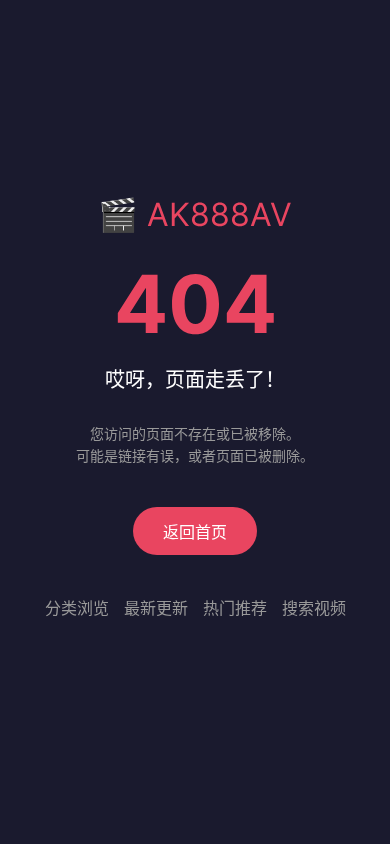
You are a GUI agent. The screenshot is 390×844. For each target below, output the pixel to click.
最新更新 (156, 608)
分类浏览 (77, 608)
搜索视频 (314, 608)
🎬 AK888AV (195, 214)
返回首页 (195, 532)
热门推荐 (235, 608)
